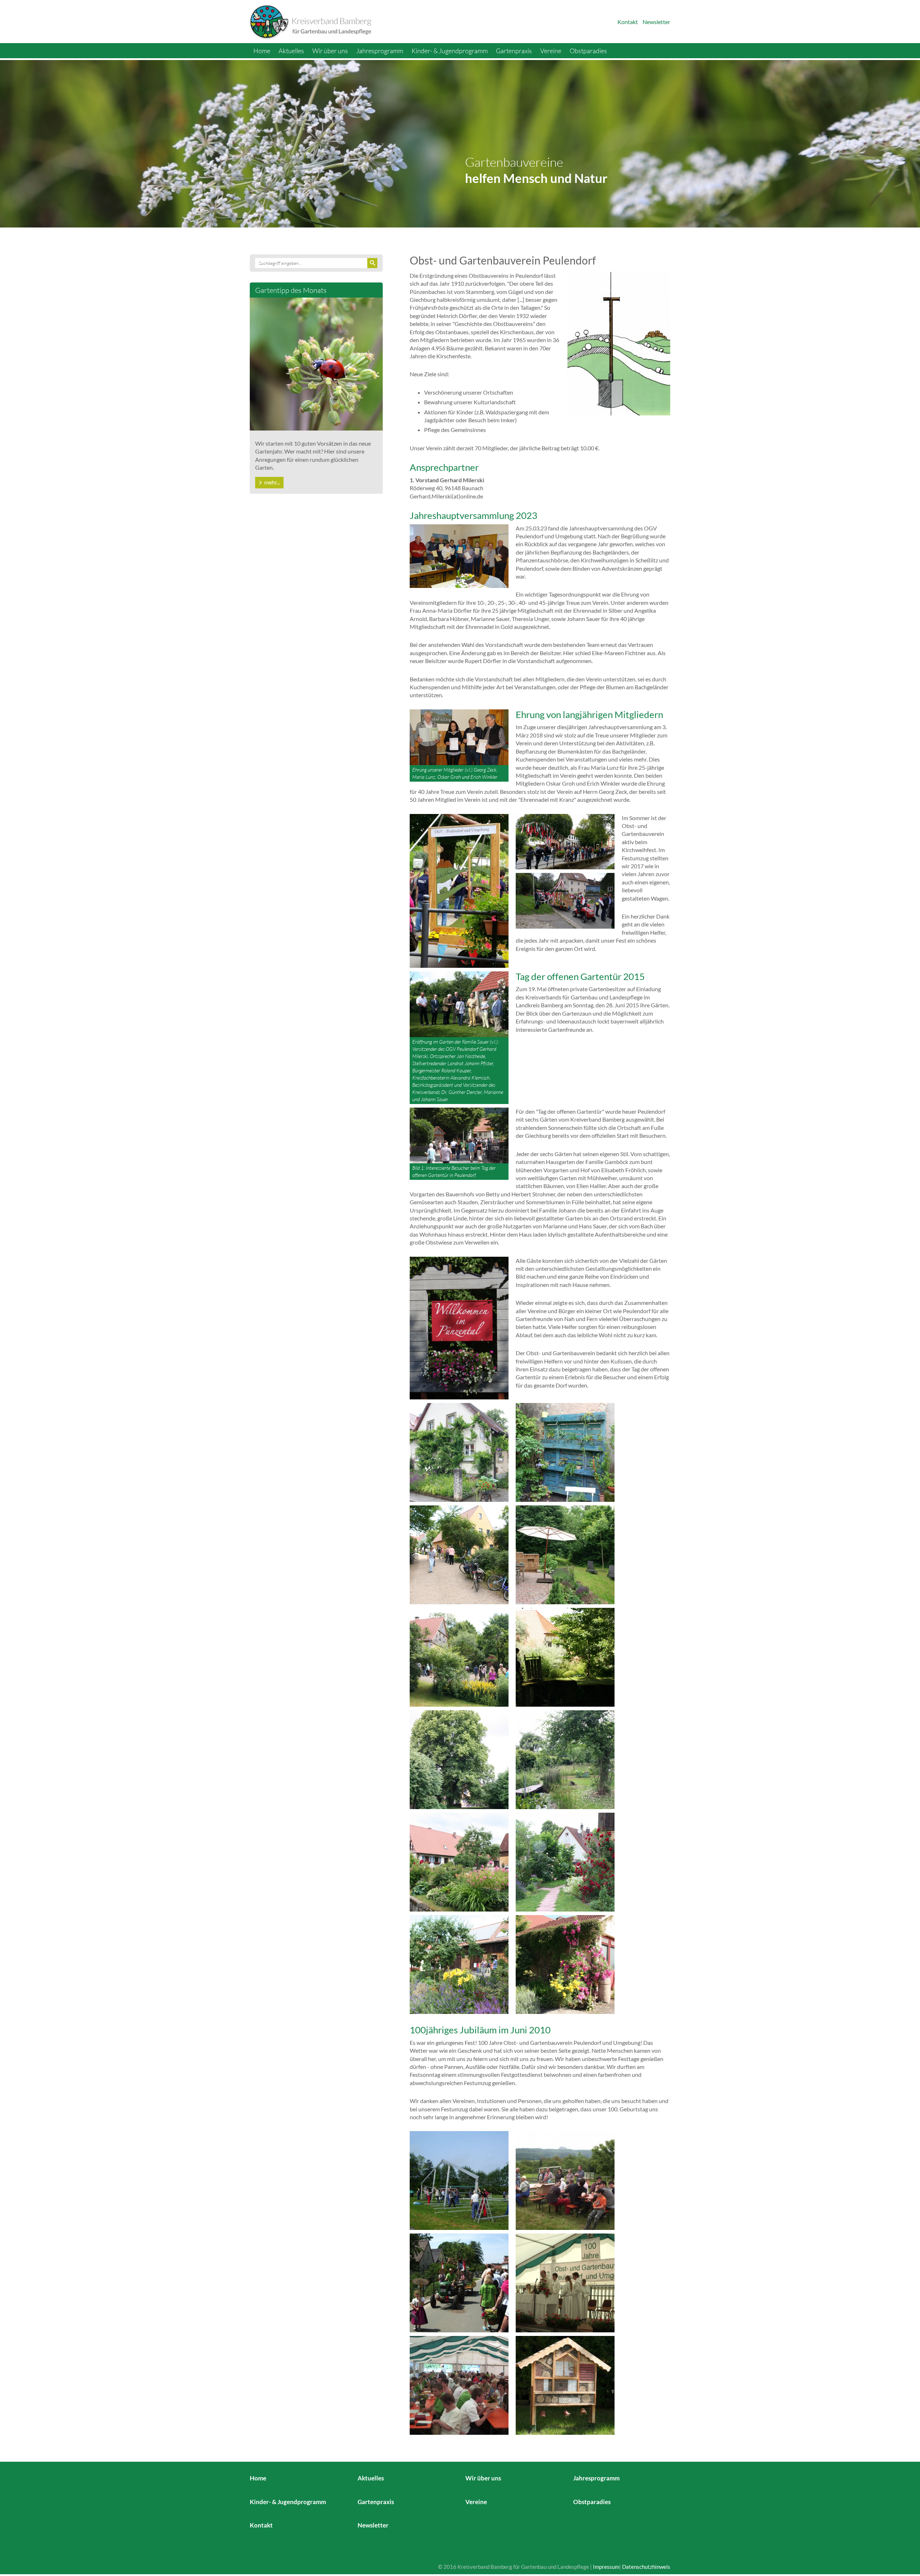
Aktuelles (291, 51)
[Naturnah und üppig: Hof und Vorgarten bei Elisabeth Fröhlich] (459, 1452)
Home (262, 51)
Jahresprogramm (380, 51)
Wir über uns (330, 51)
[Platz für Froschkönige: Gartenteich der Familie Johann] (565, 1759)
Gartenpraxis (514, 51)
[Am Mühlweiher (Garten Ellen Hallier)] (565, 1657)
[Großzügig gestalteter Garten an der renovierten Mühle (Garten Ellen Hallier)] (459, 1657)
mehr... (272, 482)
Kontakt (628, 22)
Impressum (606, 2567)
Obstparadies (588, 51)
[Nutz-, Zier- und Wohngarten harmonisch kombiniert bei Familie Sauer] (459, 1861)
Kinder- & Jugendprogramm (450, 51)
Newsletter (656, 22)
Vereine (551, 51)
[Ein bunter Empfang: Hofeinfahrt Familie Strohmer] (565, 1964)
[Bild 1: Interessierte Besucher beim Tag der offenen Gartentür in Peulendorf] (459, 1135)
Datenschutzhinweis (646, 2567)
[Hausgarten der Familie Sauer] (565, 1861)
